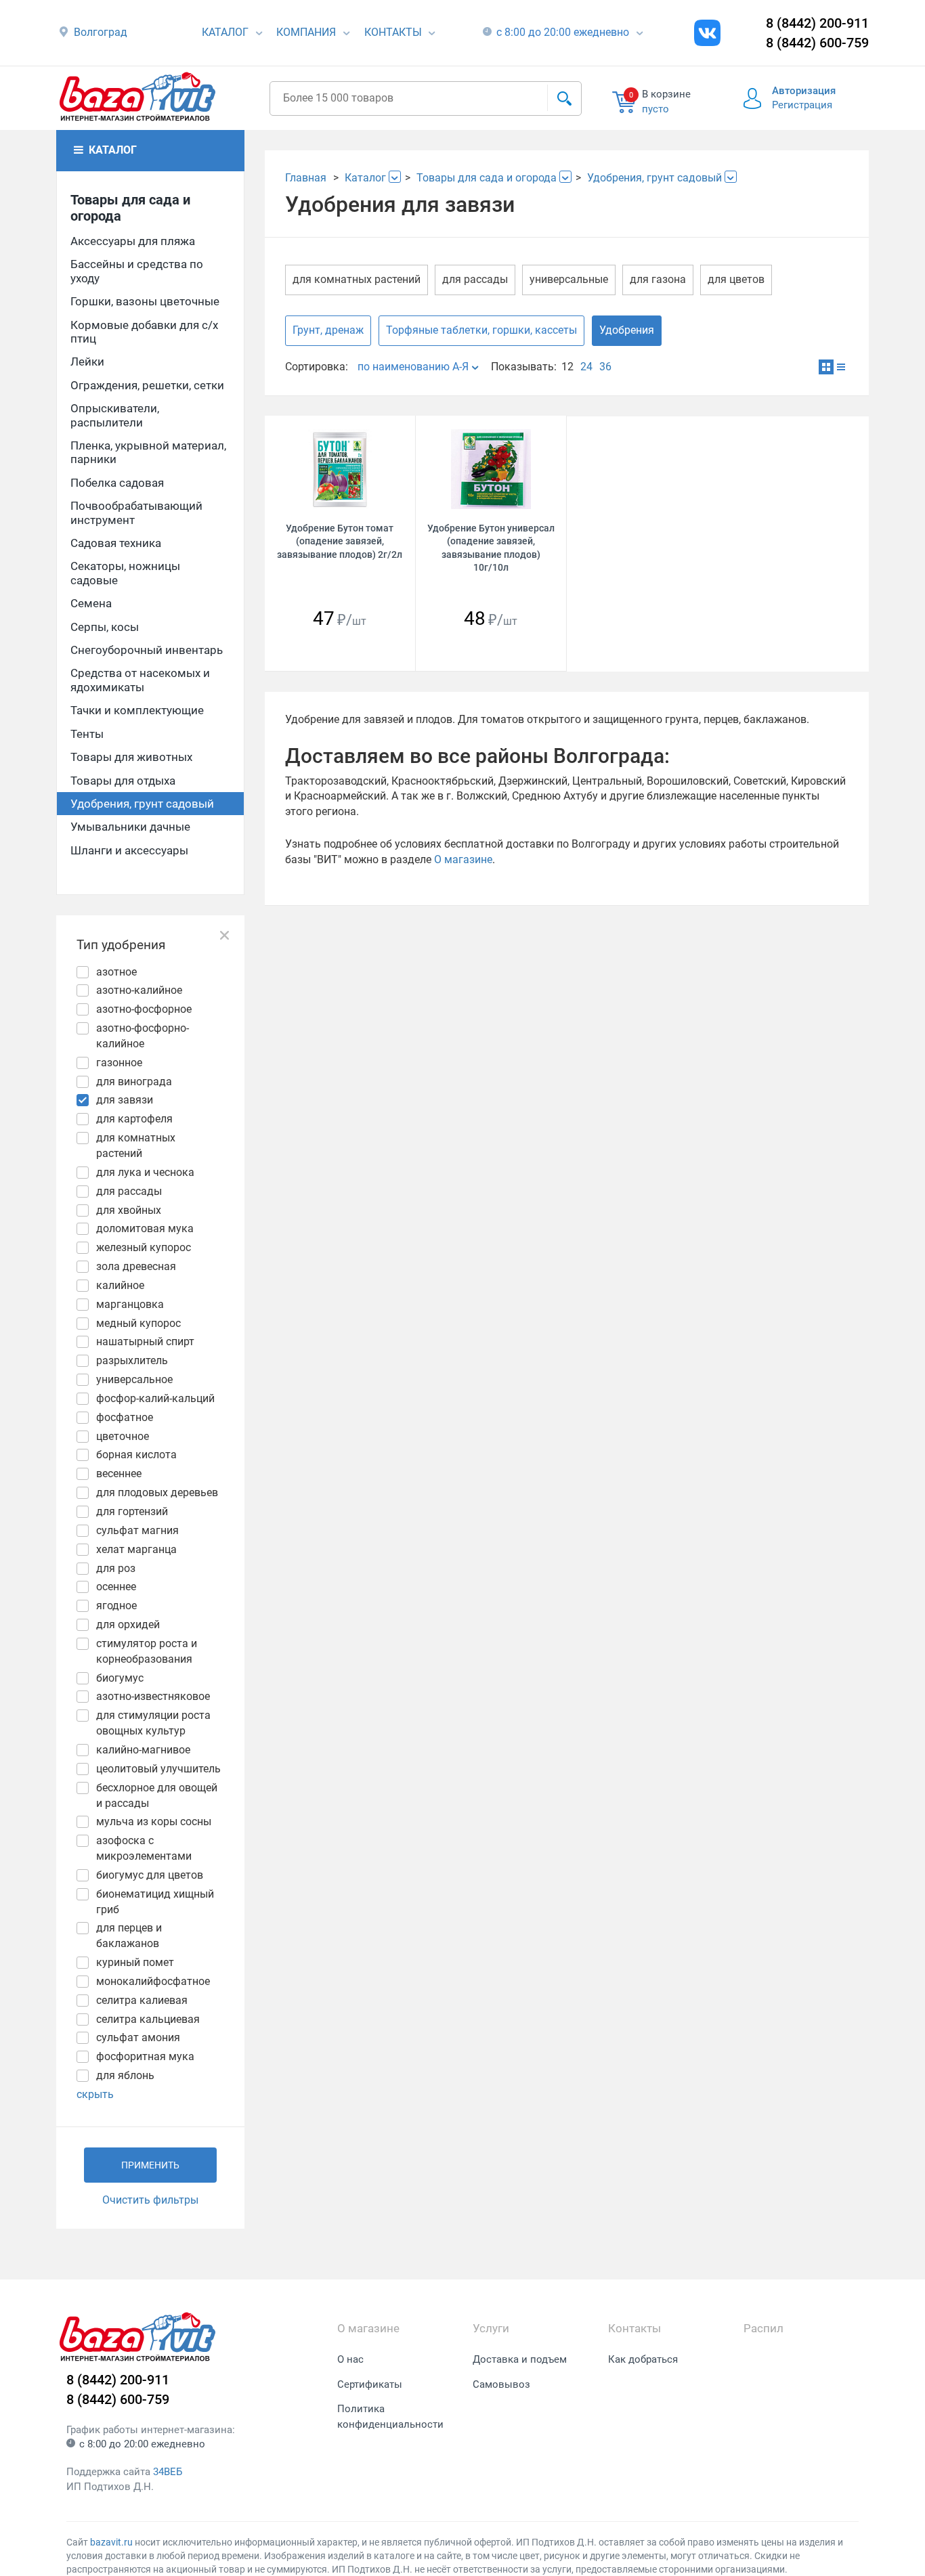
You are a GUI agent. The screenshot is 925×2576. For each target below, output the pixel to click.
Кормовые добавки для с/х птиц (144, 332)
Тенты (87, 734)
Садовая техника (116, 543)
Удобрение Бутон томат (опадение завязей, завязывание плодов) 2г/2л (340, 541)
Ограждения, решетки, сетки (147, 385)
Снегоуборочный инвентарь (147, 650)
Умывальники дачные (130, 827)
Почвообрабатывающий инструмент (136, 512)
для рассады (475, 279)
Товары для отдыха (123, 781)
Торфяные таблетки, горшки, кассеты (481, 330)
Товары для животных (131, 757)
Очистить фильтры (150, 2200)
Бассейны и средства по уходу (137, 271)
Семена (91, 603)
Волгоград (101, 32)
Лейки (87, 362)
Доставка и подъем (520, 2359)
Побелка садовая (117, 483)
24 (586, 367)
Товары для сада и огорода (130, 208)
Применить (150, 2165)
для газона (658, 279)
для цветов (736, 279)
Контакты (393, 32)
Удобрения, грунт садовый (142, 804)
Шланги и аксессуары (129, 850)
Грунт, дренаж (328, 330)
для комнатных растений (357, 279)
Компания (306, 32)
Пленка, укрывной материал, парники (148, 452)
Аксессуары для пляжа (133, 241)
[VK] (707, 33)
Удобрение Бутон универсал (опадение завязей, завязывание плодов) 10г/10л (491, 548)
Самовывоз (501, 2384)
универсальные (569, 279)
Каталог (225, 32)
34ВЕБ (168, 2472)
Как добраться (643, 2359)
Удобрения (627, 330)
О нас (350, 2359)
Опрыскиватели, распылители (115, 415)
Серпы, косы (105, 627)
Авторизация (804, 91)
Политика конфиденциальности (390, 2417)
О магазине (463, 859)
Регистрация (802, 105)
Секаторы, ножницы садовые (125, 573)
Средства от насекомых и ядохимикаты (140, 680)
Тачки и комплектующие (137, 710)
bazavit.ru (111, 2542)
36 (605, 367)
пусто (655, 109)
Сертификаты (370, 2384)
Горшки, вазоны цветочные (145, 301)
